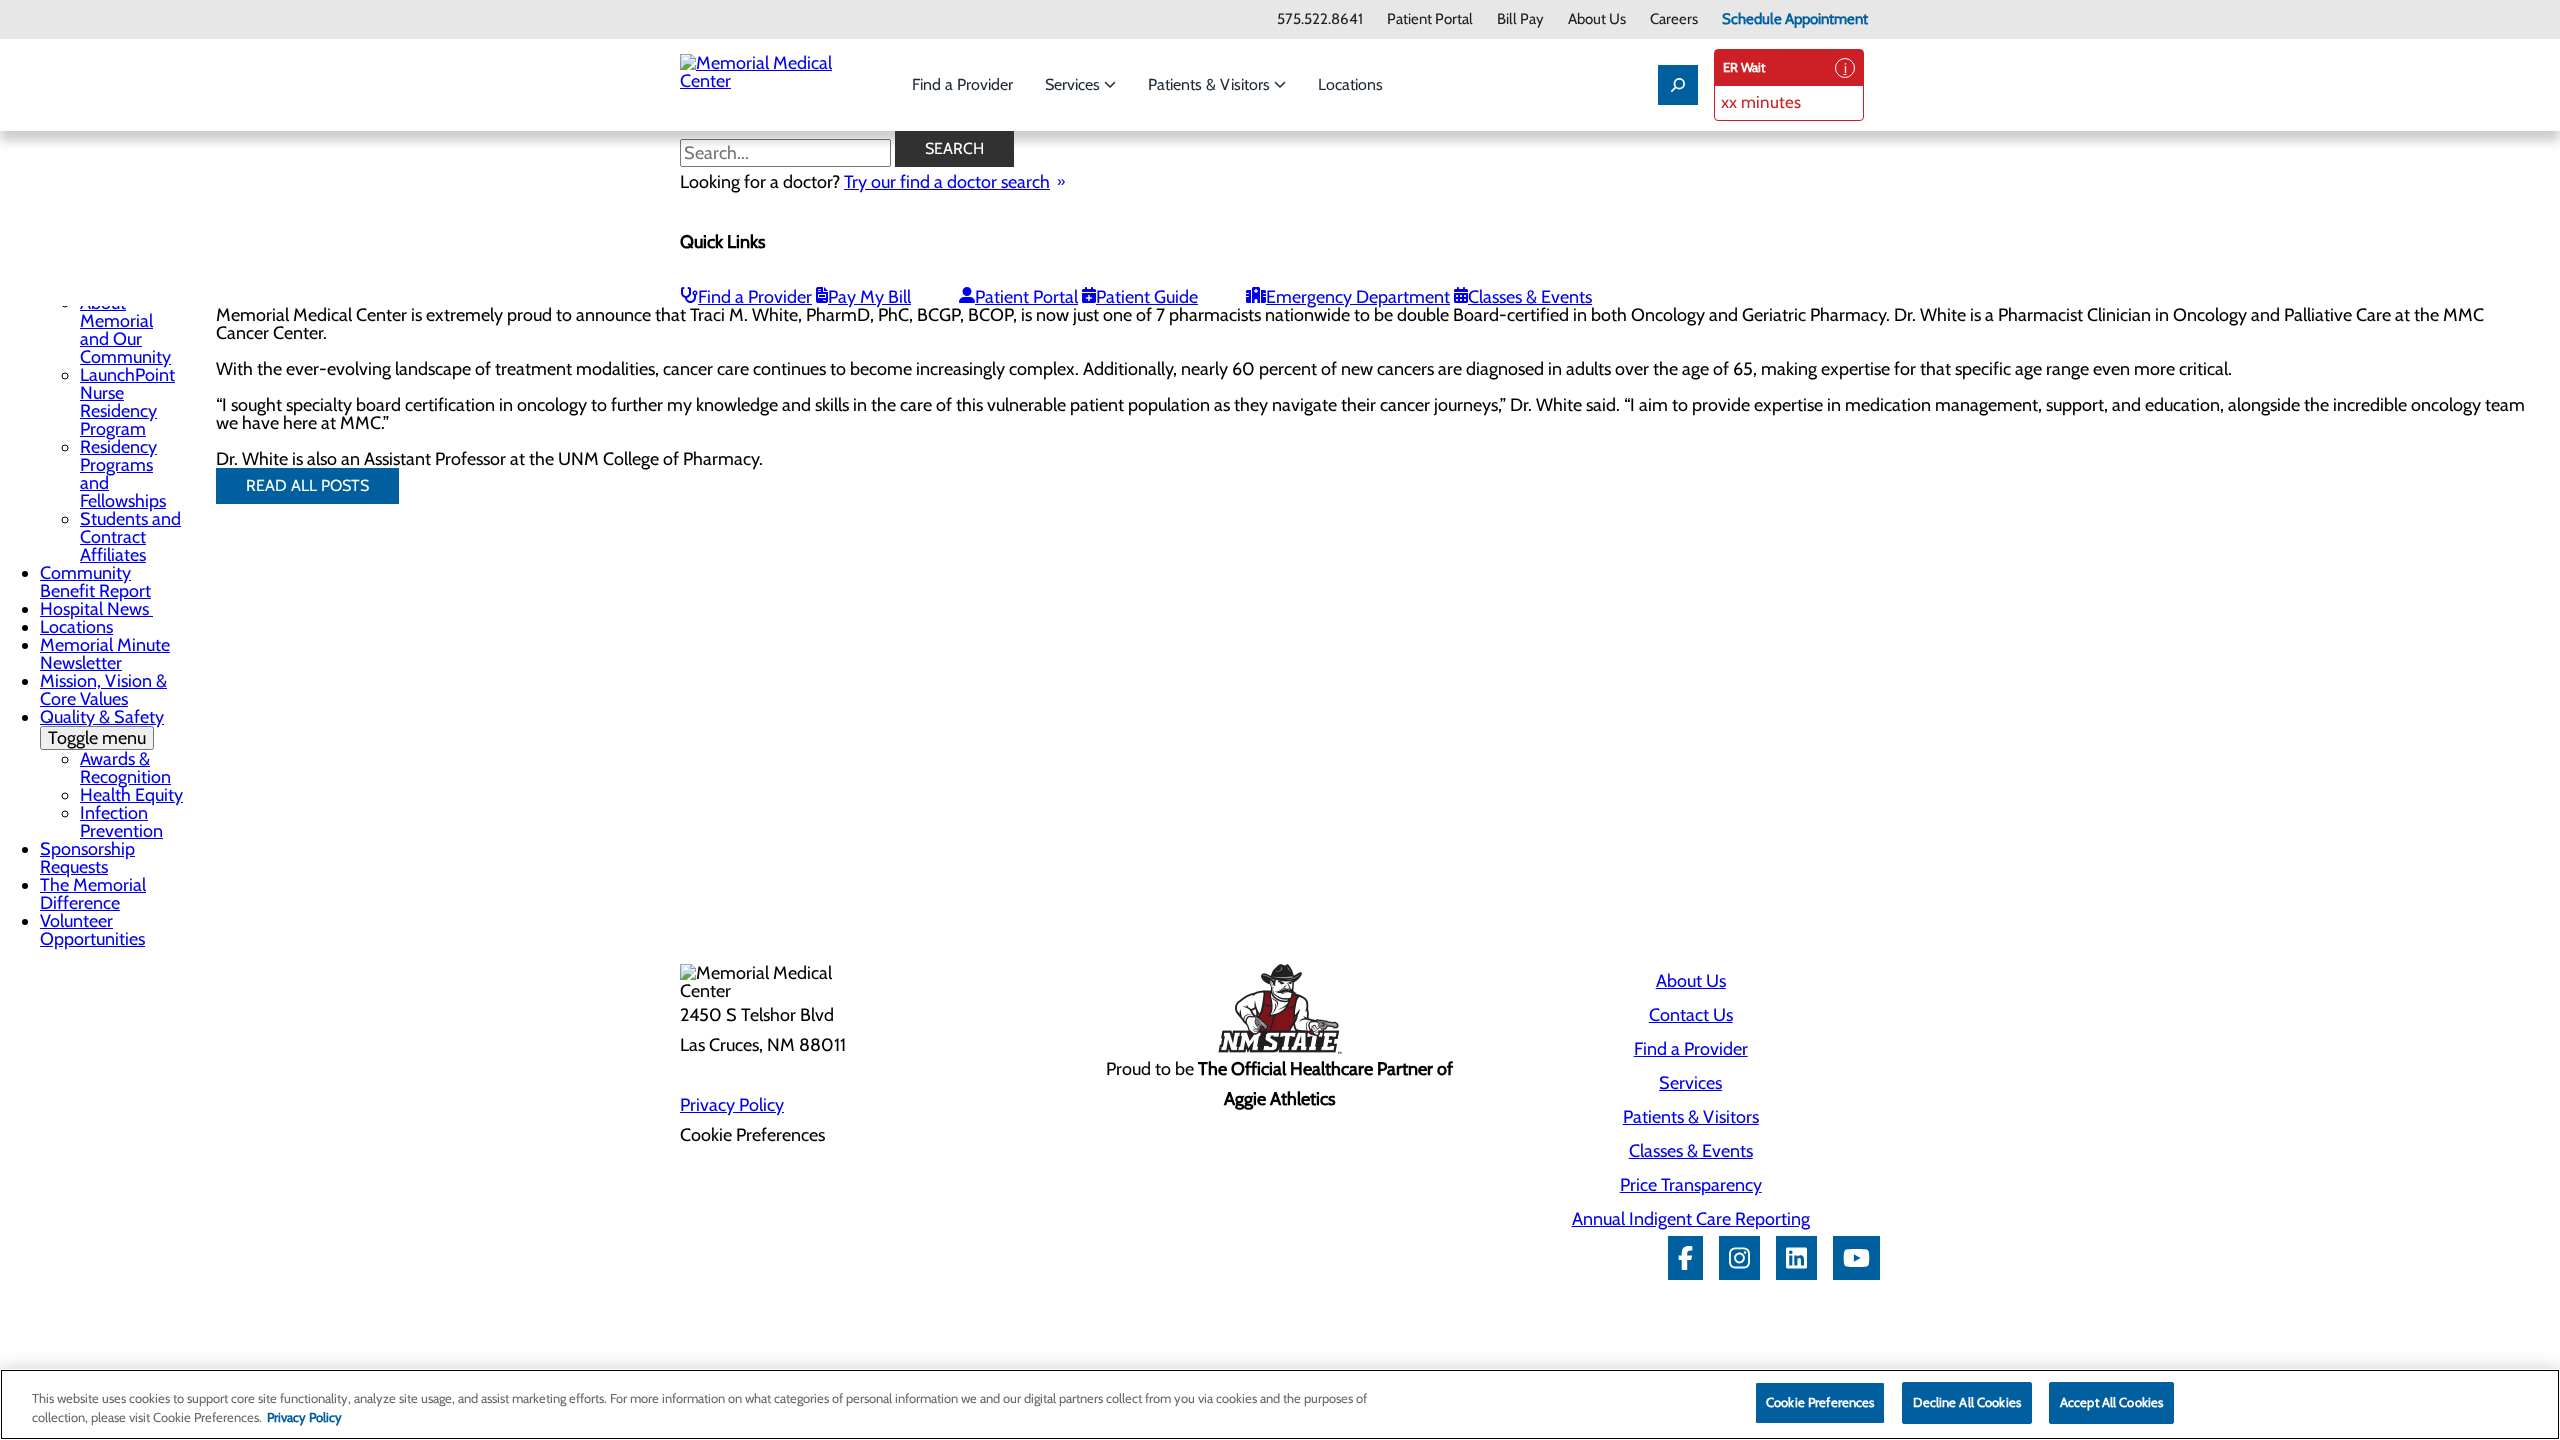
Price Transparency (1691, 1185)
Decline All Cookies (1966, 1402)
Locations (1350, 84)
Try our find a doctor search (947, 182)
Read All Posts (307, 485)
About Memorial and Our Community (125, 330)
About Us (1597, 19)
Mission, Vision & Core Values (103, 690)
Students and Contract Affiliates (130, 537)
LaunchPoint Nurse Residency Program (127, 402)
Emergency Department (1358, 297)
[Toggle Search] (1678, 85)
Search (954, 148)
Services (1074, 84)
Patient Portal (1430, 19)
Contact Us (1691, 1015)
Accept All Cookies (2111, 1402)
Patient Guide (1147, 297)
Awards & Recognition (125, 768)
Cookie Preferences (1820, 1402)
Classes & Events (1530, 297)
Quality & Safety (102, 727)
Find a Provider (962, 84)
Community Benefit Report (95, 582)
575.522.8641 (1320, 19)
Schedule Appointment (1795, 19)
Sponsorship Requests (87, 858)
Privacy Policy (732, 1105)
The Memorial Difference (93, 894)
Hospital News (96, 609)
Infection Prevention (121, 822)
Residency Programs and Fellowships (123, 474)
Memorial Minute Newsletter (105, 654)
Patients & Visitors (1211, 84)
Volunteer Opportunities (92, 930)
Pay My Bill (869, 297)
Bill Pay (1520, 19)
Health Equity (131, 795)
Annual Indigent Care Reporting (1691, 1219)
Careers (1674, 19)
